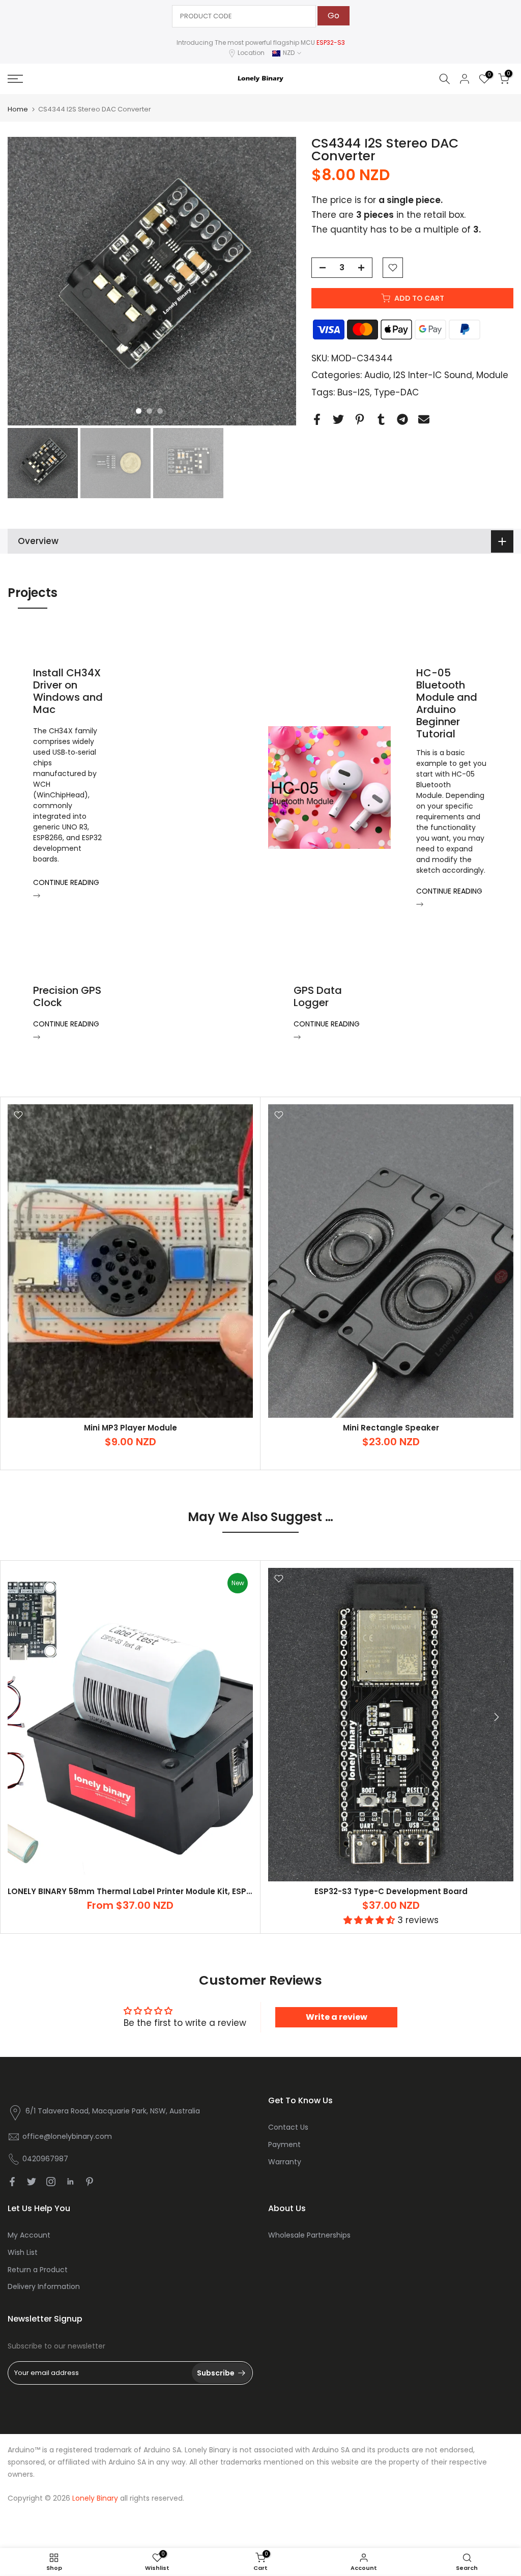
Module (492, 375)
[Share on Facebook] (317, 419)
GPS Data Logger (318, 996)
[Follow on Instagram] (51, 2182)
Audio (377, 375)
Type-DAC (396, 392)
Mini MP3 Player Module (131, 1428)
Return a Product (38, 2270)
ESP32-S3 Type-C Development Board (391, 1891)
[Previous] (25, 1717)
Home (18, 109)
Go (334, 16)
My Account (29, 2235)
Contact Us (288, 2127)
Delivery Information (44, 2286)
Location (251, 53)
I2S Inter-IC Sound (433, 375)
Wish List (23, 2252)
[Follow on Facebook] (12, 2182)
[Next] (496, 1717)
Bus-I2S (354, 392)
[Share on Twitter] (338, 419)
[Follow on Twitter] (32, 2182)
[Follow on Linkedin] (70, 2182)
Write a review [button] (337, 2017)
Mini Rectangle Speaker (391, 1428)
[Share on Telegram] (402, 419)
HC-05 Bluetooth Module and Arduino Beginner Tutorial (447, 703)
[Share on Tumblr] (381, 419)
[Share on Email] (424, 419)
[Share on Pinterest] (360, 419)
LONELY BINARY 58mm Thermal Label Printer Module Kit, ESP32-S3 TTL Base (157, 1891)
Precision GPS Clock (67, 996)
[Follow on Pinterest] (90, 2182)
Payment (284, 2144)
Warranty (285, 2162)
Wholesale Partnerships (309, 2235)
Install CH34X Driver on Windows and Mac (68, 691)
